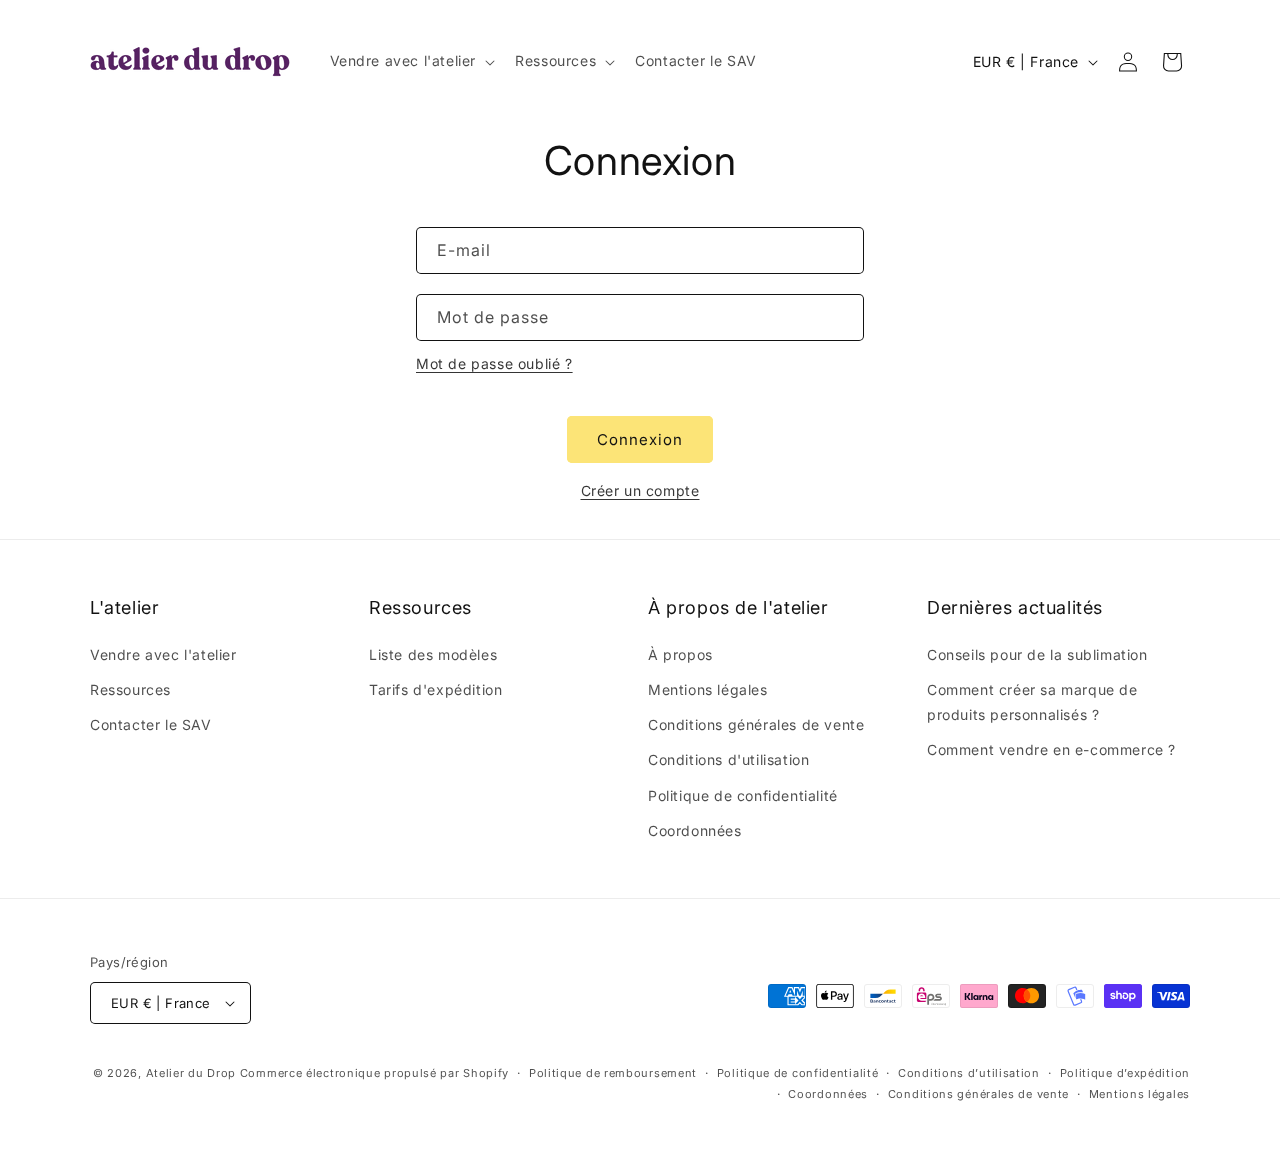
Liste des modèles (433, 654)
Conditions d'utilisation (728, 759)
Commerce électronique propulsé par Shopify (374, 1073)
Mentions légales (708, 689)
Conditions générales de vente (756, 724)
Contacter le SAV (151, 724)
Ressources (130, 689)
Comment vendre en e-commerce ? (1051, 749)
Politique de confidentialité (743, 795)
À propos (680, 654)
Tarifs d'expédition (435, 689)
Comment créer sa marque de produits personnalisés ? (1032, 702)
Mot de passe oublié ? (494, 363)
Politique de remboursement (613, 1073)
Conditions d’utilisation (969, 1073)
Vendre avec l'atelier (163, 654)
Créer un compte (640, 490)
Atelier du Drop (191, 1073)
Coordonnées (695, 830)
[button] (411, 61)
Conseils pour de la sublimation (1037, 654)
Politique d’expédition (1125, 1073)
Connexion (640, 439)
